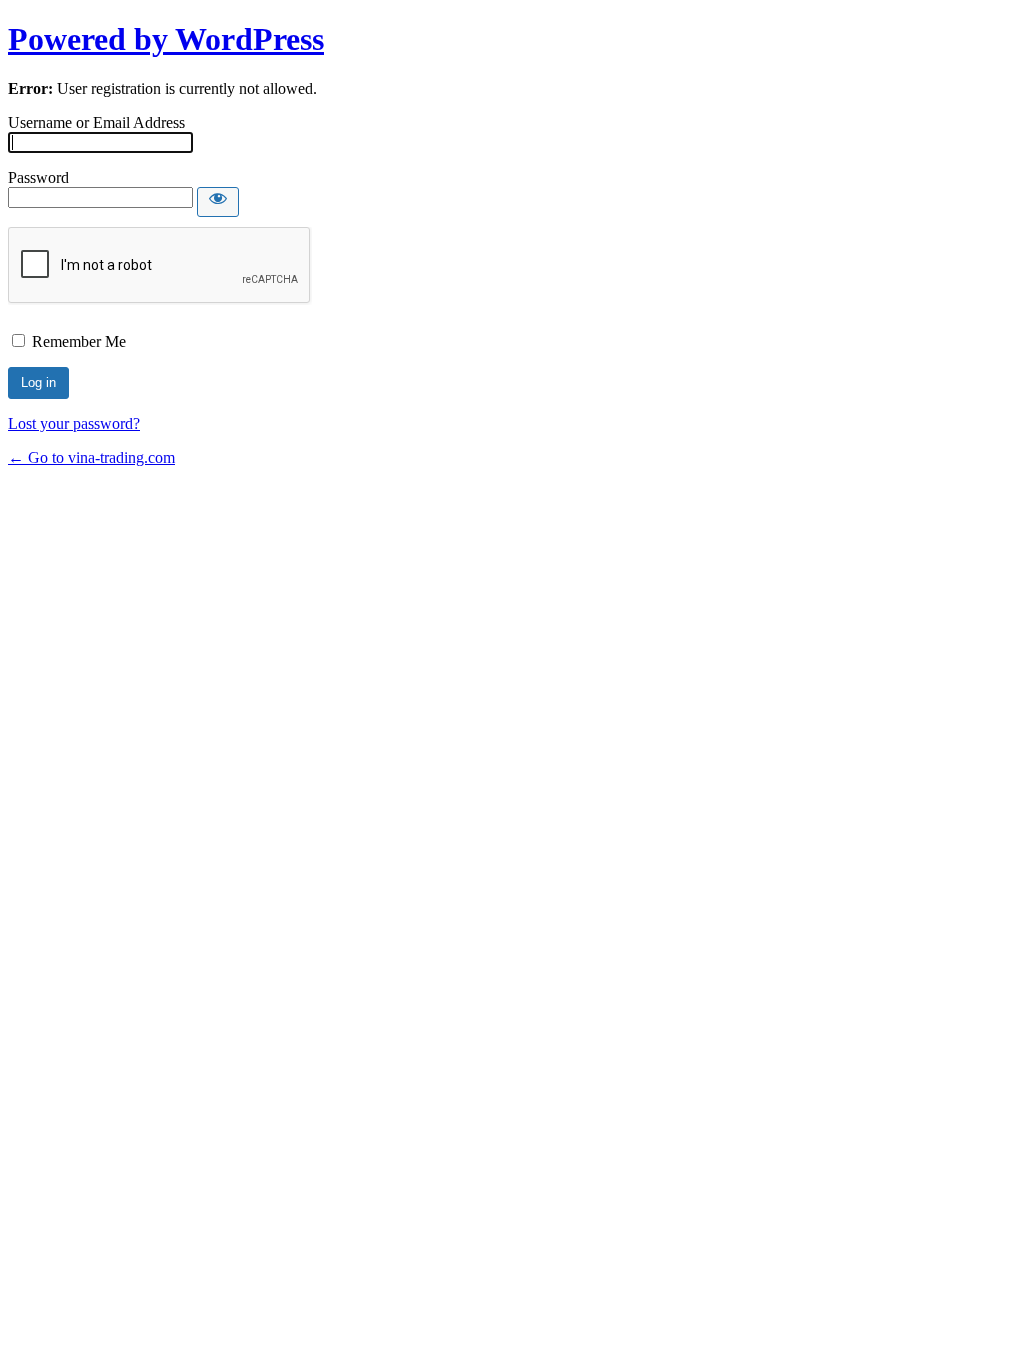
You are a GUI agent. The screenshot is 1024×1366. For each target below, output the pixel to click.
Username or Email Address (96, 122)
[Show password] (218, 202)
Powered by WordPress (166, 39)
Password (38, 177)
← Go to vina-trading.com (91, 457)
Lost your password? (74, 423)
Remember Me (79, 341)
